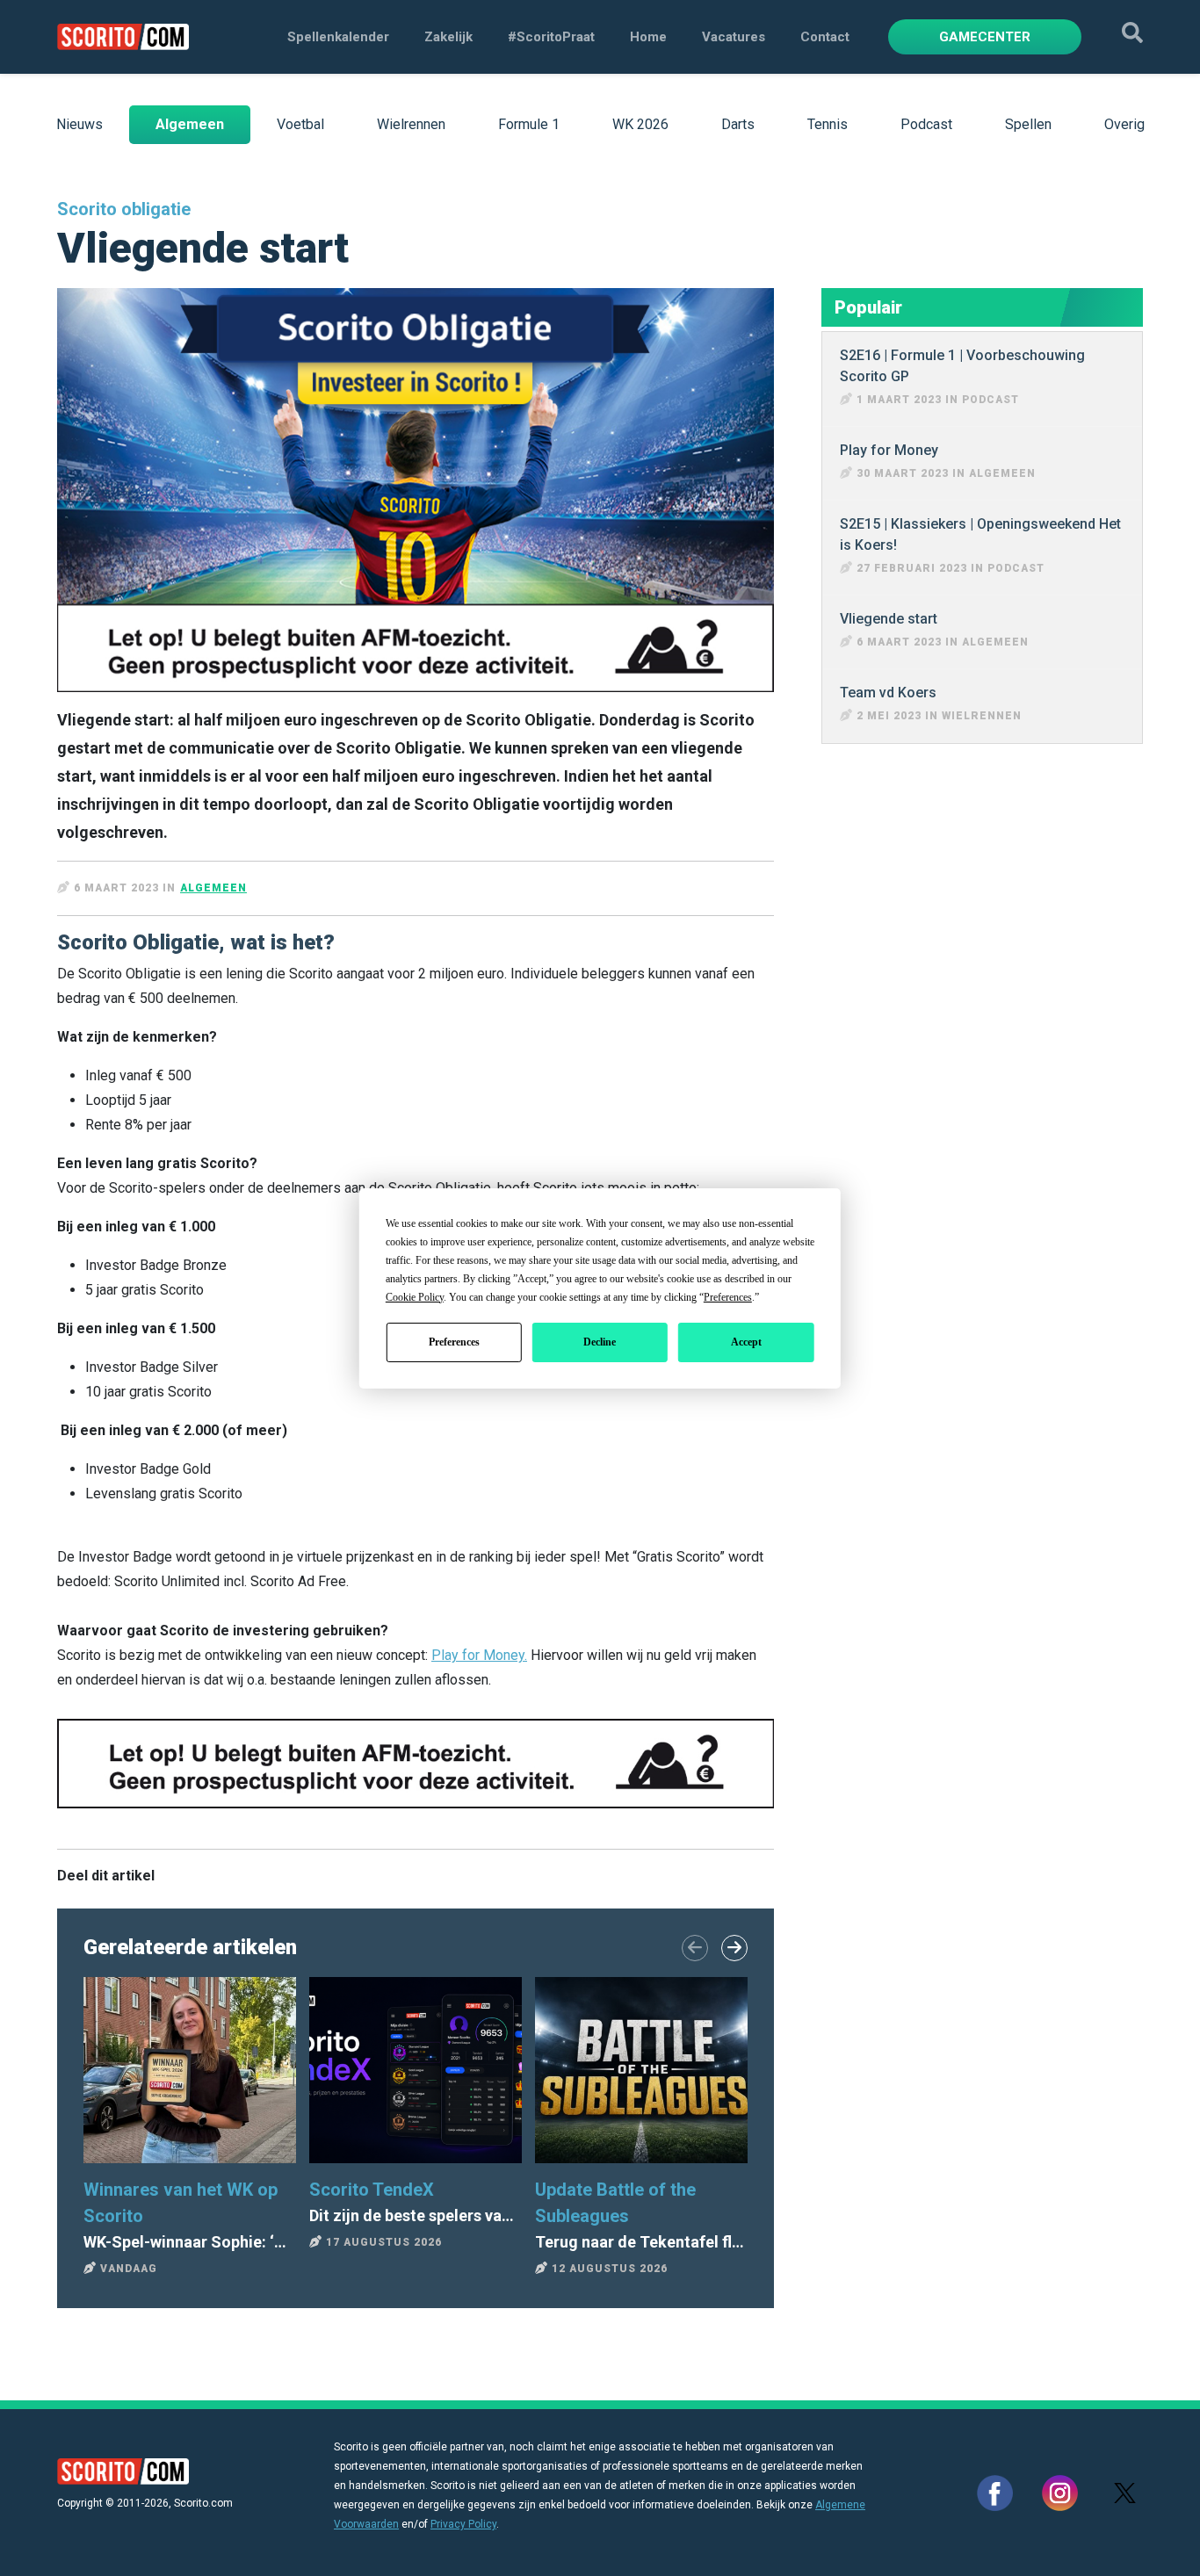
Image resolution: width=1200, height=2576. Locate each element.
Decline (600, 1342)
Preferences (454, 1342)
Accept (746, 1342)
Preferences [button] (728, 1297)
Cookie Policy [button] (415, 1297)
